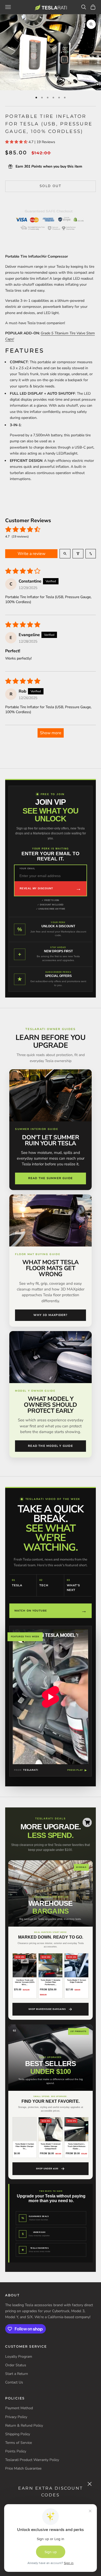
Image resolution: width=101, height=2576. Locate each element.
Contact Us (14, 2382)
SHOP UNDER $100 (47, 2169)
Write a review (31, 554)
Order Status (16, 2365)
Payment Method (19, 2408)
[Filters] (78, 554)
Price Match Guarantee (23, 2468)
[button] (17, 142)
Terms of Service (19, 2443)
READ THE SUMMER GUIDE (51, 1178)
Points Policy (16, 2451)
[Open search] (65, 554)
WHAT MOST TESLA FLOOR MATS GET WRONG (51, 1268)
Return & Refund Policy (24, 2425)
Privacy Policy (16, 2417)
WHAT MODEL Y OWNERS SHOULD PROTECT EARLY (50, 1405)
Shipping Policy (18, 2434)
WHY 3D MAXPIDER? (50, 1315)
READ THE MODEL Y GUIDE (51, 1446)
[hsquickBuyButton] (87, 1822)
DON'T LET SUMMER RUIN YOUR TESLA (51, 1140)
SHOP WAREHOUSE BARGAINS (47, 2009)
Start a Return (17, 2374)
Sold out (51, 186)
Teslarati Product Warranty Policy (32, 2460)
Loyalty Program (19, 2357)
